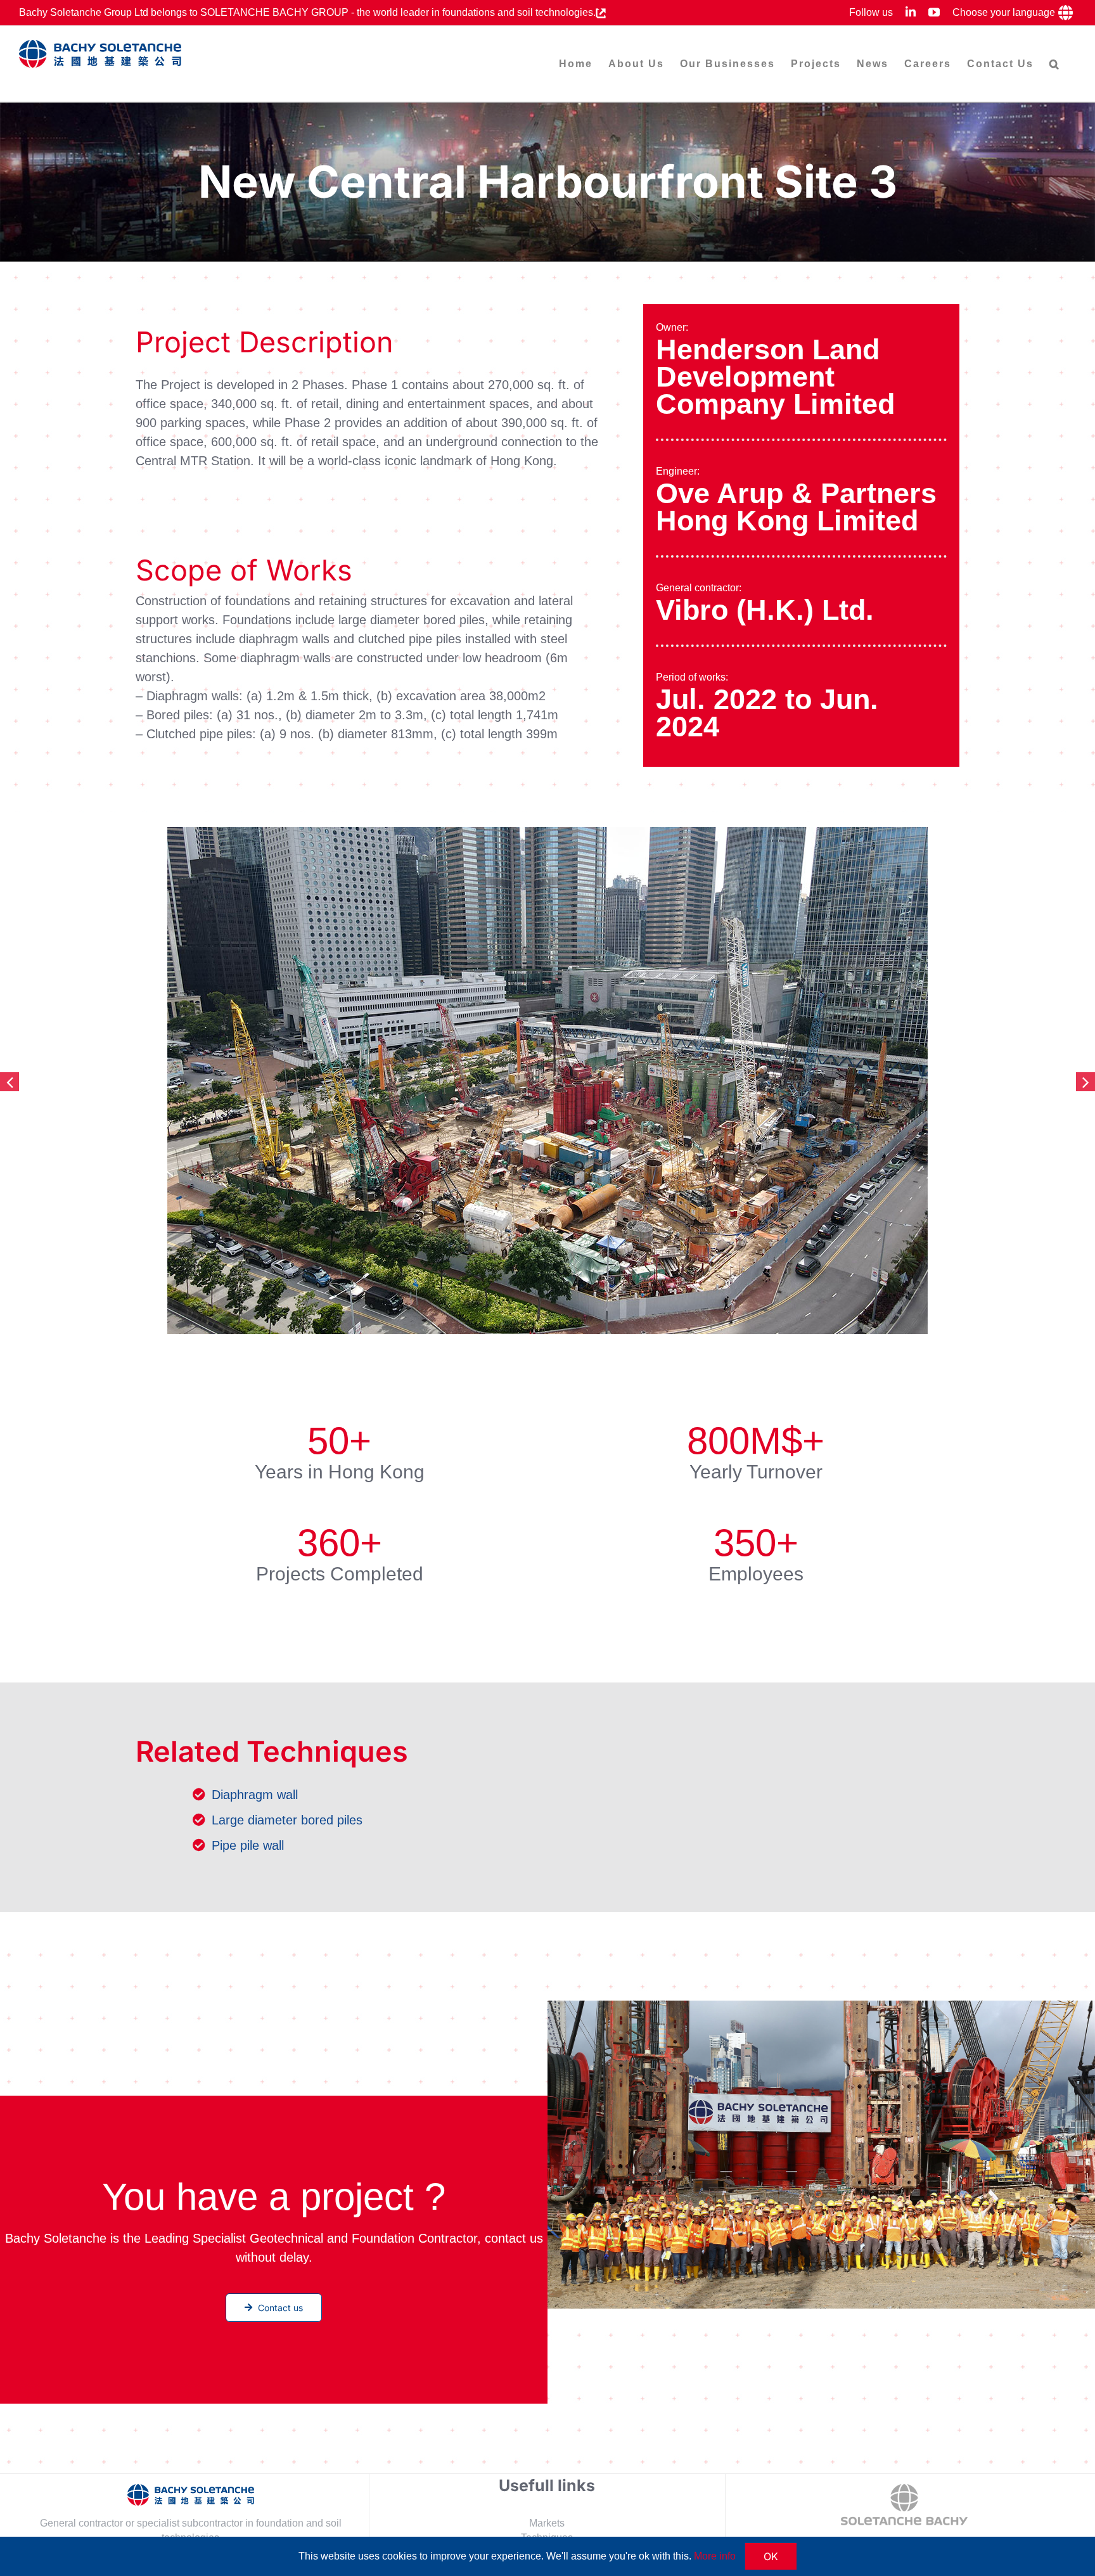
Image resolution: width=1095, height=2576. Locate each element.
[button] (1055, 64)
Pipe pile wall (248, 1845)
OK (771, 2556)
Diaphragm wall (255, 1795)
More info (715, 2556)
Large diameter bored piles (287, 1820)
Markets (547, 2523)
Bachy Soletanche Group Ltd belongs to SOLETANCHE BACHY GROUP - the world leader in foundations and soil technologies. (307, 12)
